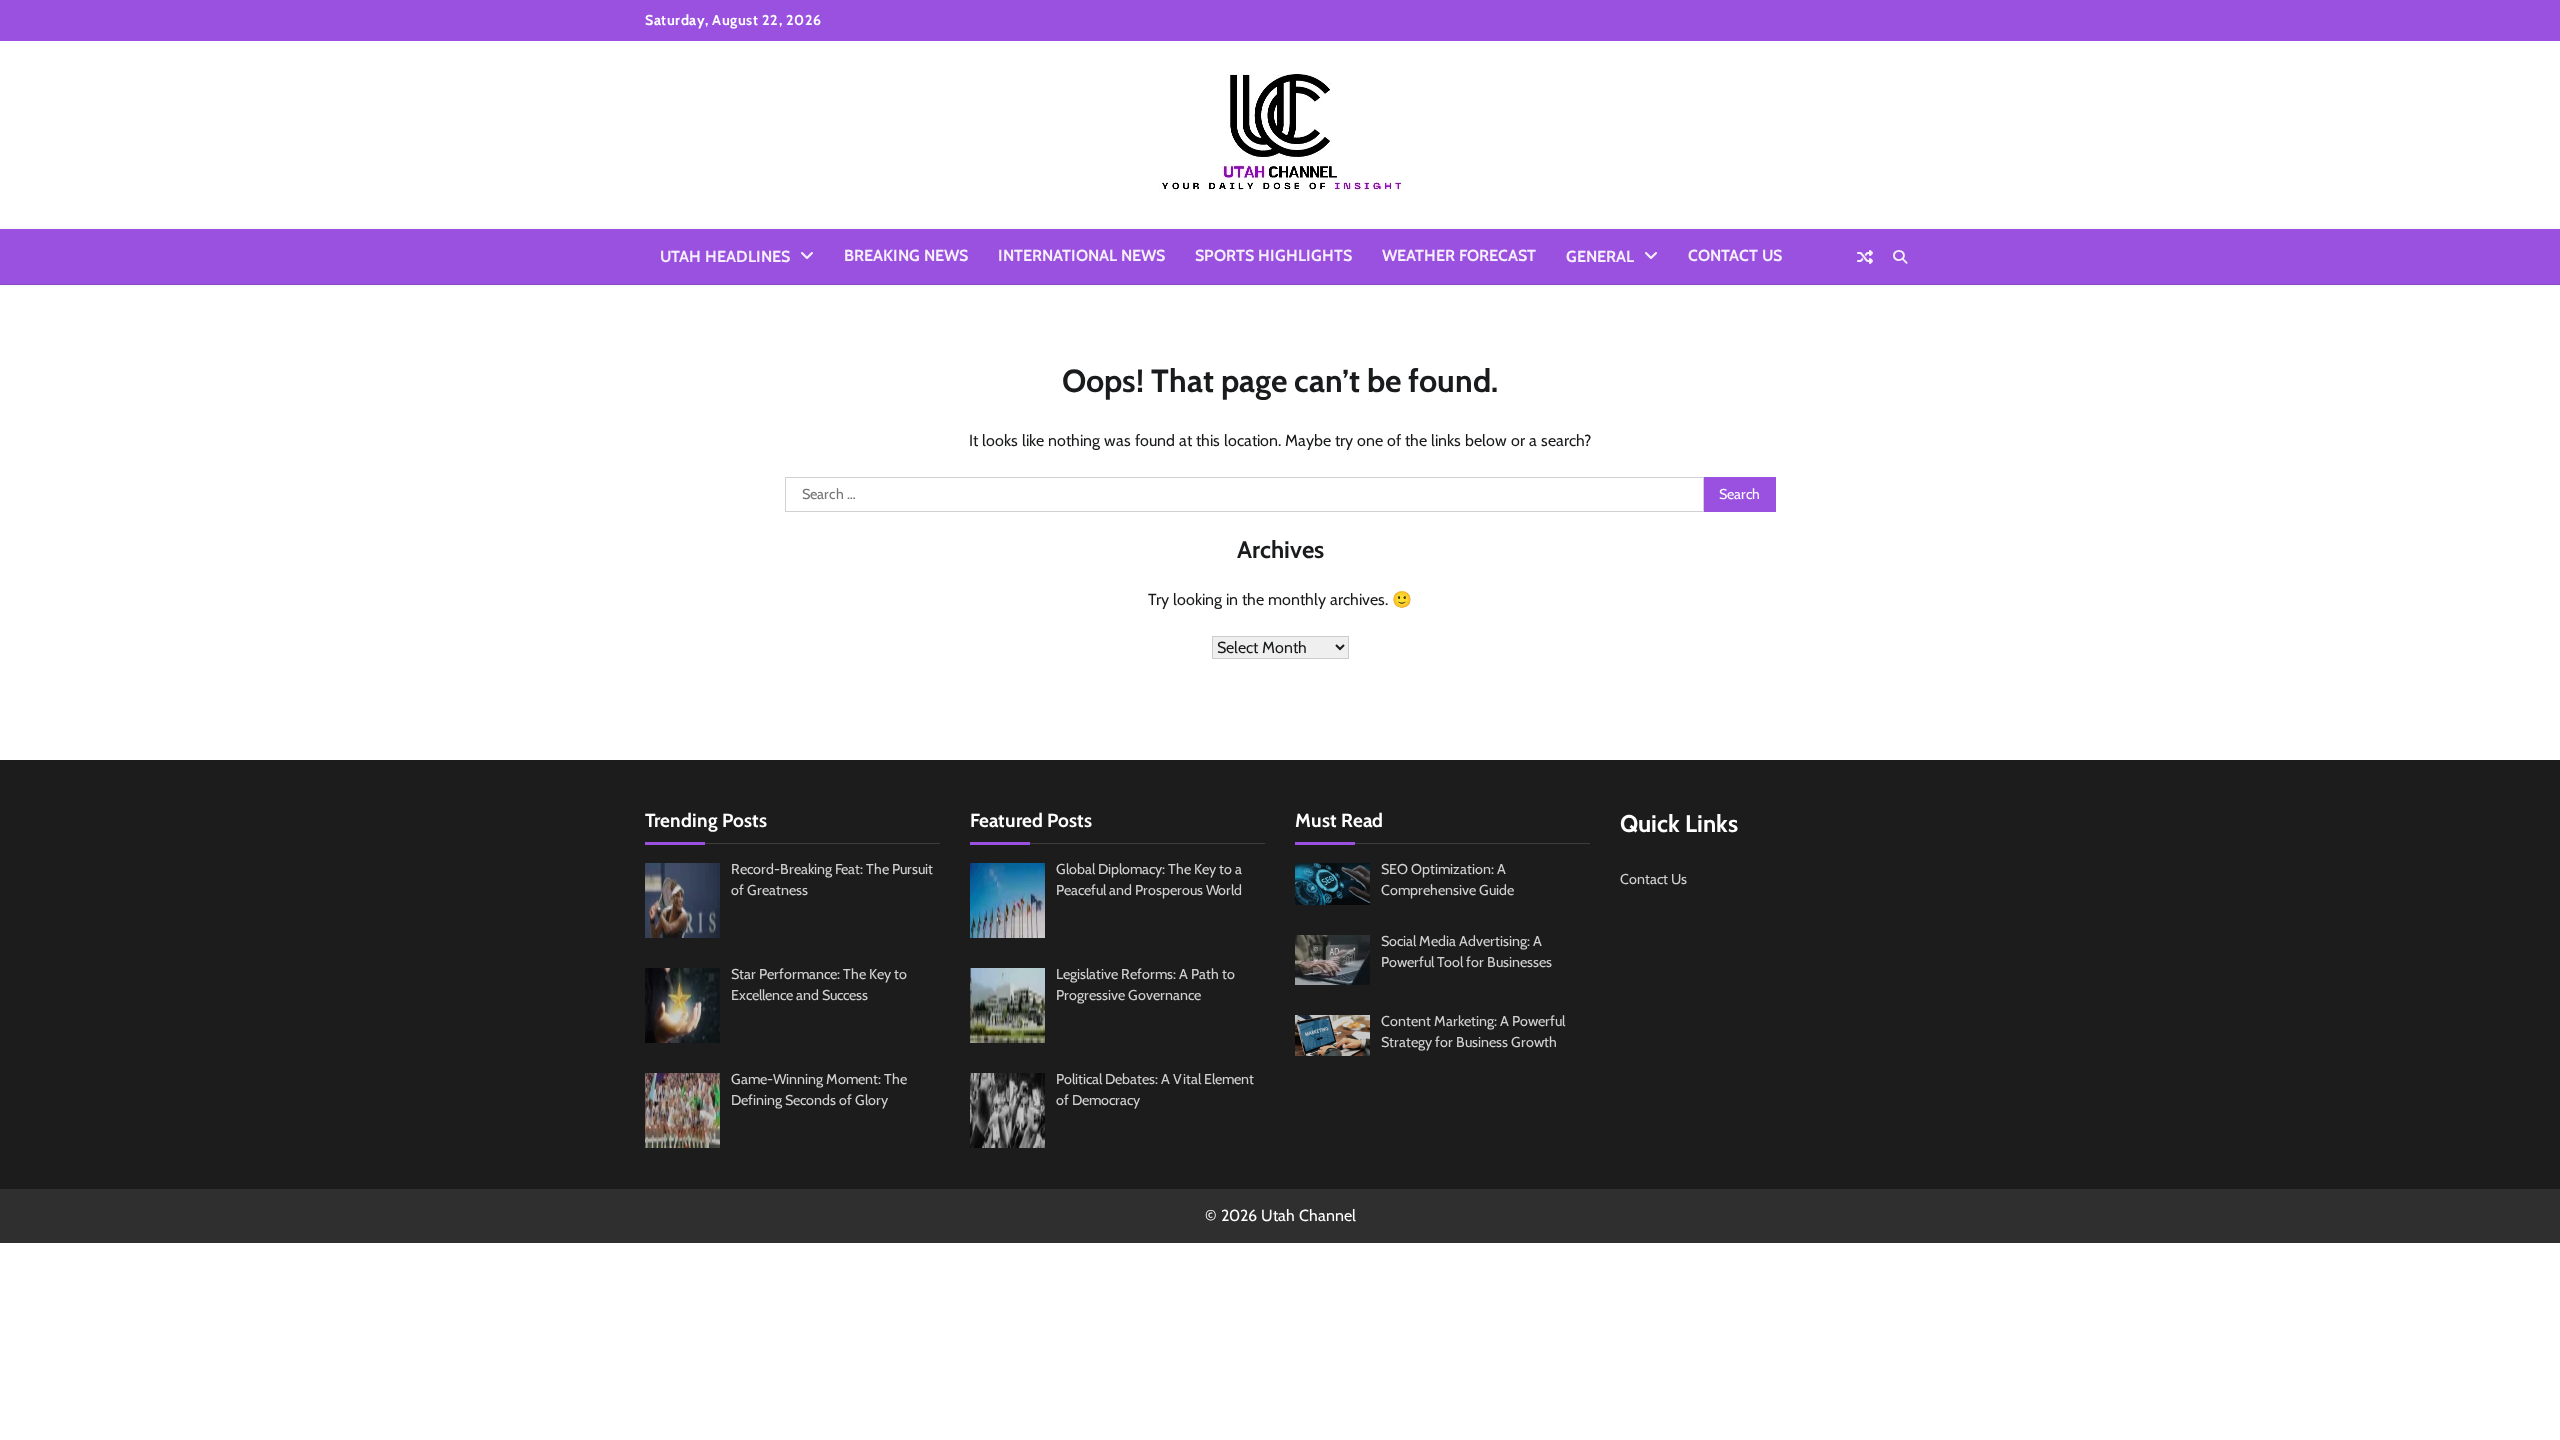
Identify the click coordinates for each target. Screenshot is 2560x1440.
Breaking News (906, 255)
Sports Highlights (1273, 255)
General (1600, 256)
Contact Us (1735, 255)
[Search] (1900, 257)
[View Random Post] (1865, 257)
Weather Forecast (1459, 255)
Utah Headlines (725, 256)
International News (1081, 255)
